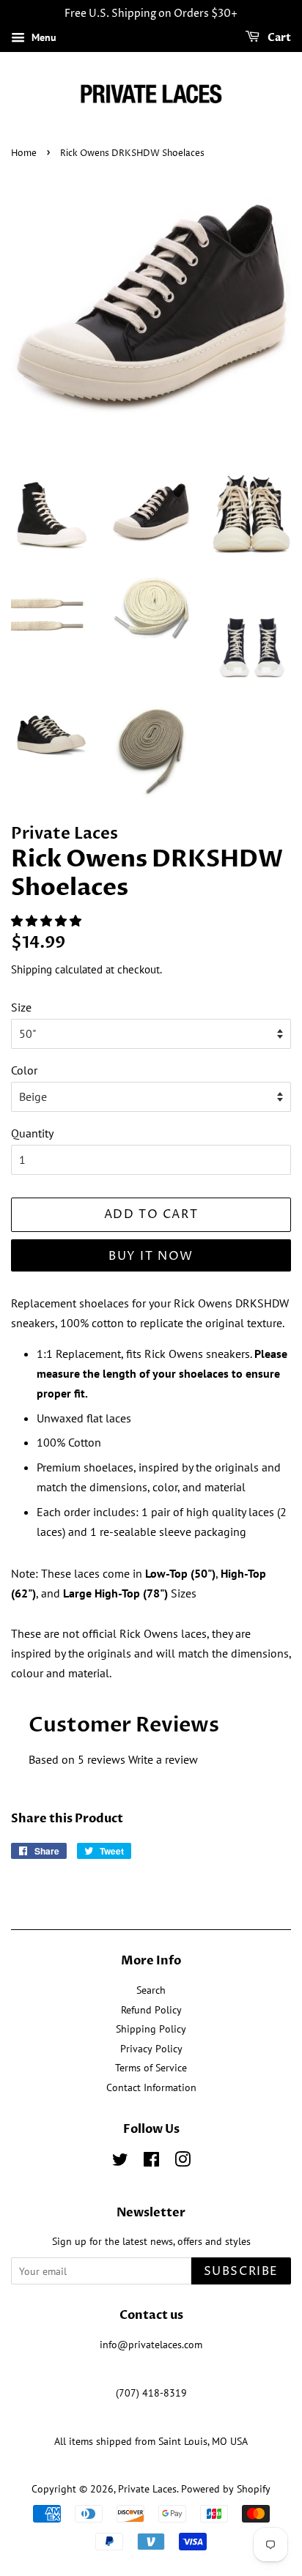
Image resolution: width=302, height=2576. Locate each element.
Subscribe (241, 2271)
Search (151, 1990)
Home (24, 153)
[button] (48, 921)
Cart (278, 38)
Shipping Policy (151, 2029)
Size (21, 1007)
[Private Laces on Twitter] (120, 2162)
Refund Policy (151, 2010)
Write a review (163, 1759)
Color (24, 1070)
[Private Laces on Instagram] (183, 2162)
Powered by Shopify (226, 2489)
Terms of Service (151, 2068)
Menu (43, 37)
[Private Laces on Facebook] (151, 2162)
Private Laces (147, 2489)
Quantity (32, 1133)
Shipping (32, 969)
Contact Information (151, 2087)
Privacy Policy (151, 2049)
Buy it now (151, 1256)
